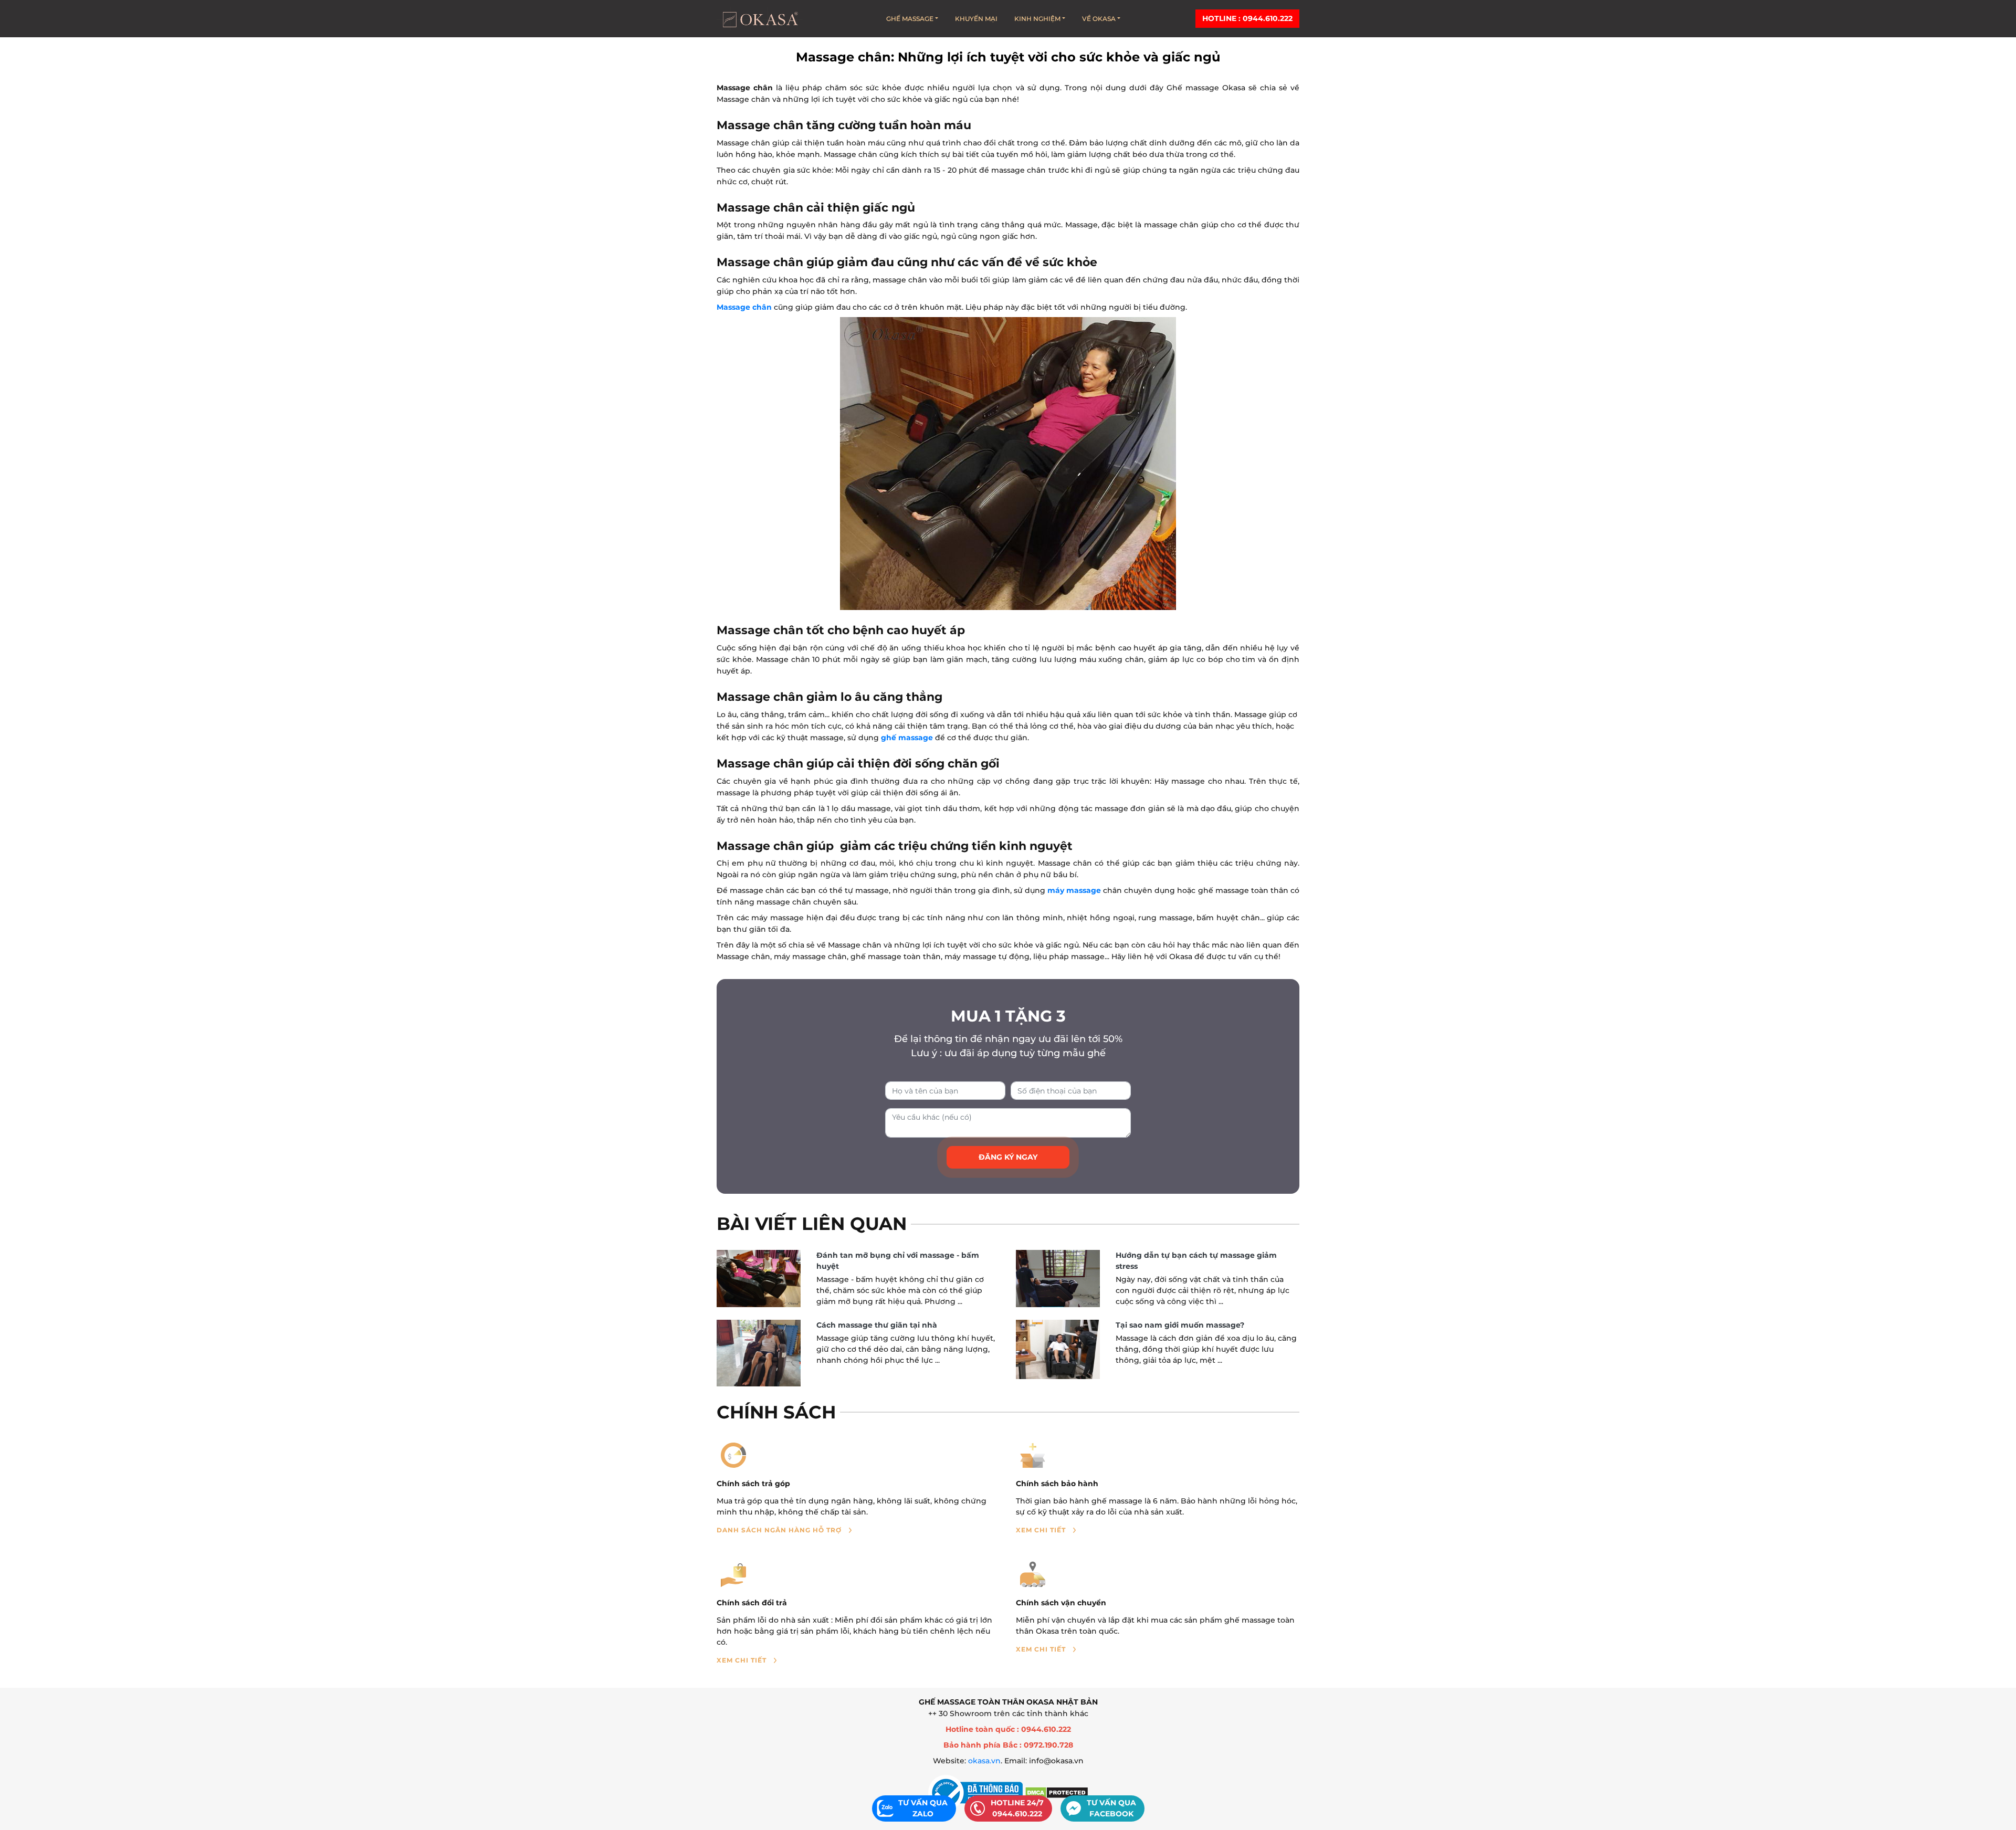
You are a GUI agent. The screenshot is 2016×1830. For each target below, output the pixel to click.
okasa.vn (984, 1761)
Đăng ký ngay (1008, 1157)
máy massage (1074, 890)
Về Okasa (1099, 19)
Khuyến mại (976, 19)
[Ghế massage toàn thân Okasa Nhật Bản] (760, 19)
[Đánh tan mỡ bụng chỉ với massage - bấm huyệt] (759, 1279)
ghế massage (907, 738)
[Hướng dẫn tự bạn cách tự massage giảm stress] (1058, 1279)
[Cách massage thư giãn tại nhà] (759, 1353)
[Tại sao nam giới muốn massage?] (1058, 1349)
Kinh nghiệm (1037, 19)
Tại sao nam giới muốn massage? (1180, 1325)
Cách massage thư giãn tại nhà (877, 1325)
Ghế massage (910, 19)
